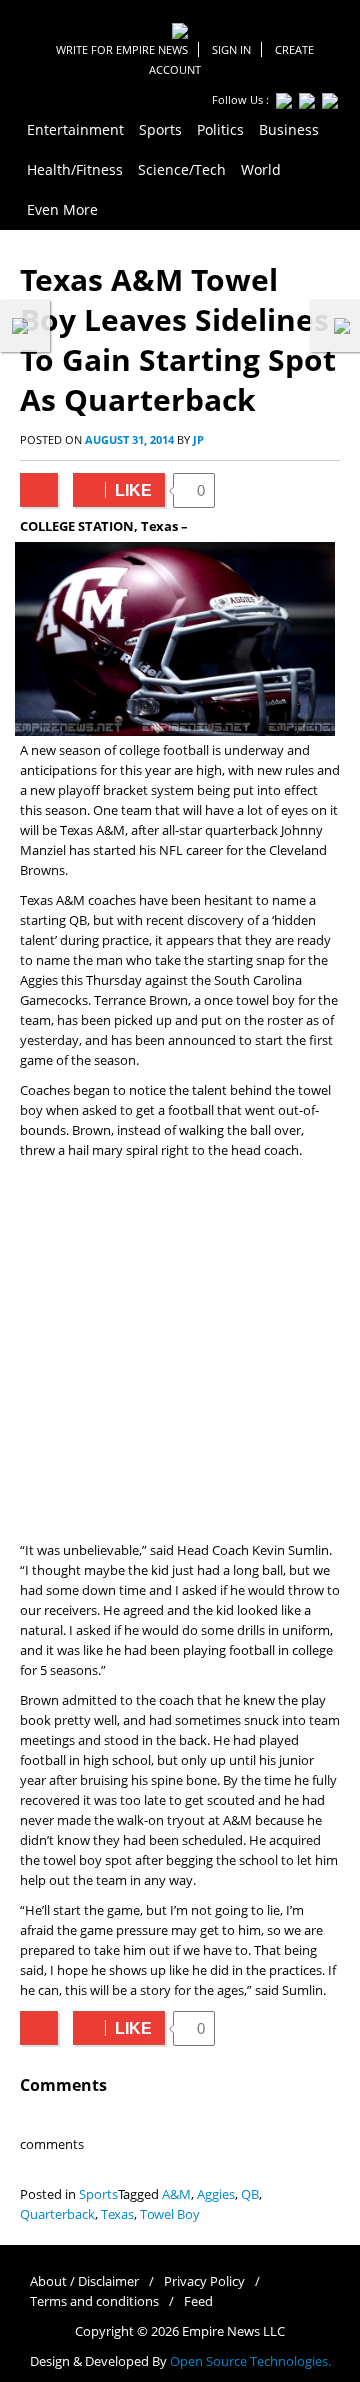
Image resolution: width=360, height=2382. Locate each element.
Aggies (216, 2194)
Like (112, 490)
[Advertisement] (180, 1351)
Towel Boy (170, 2214)
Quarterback (57, 2214)
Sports (98, 2194)
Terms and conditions (94, 2301)
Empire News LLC (233, 2331)
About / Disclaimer (84, 2281)
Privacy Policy (204, 2281)
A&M (176, 2194)
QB (250, 2194)
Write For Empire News (122, 49)
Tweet (39, 490)
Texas (117, 2214)
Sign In (231, 49)
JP (198, 439)
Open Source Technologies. (250, 2361)
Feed (198, 2301)
